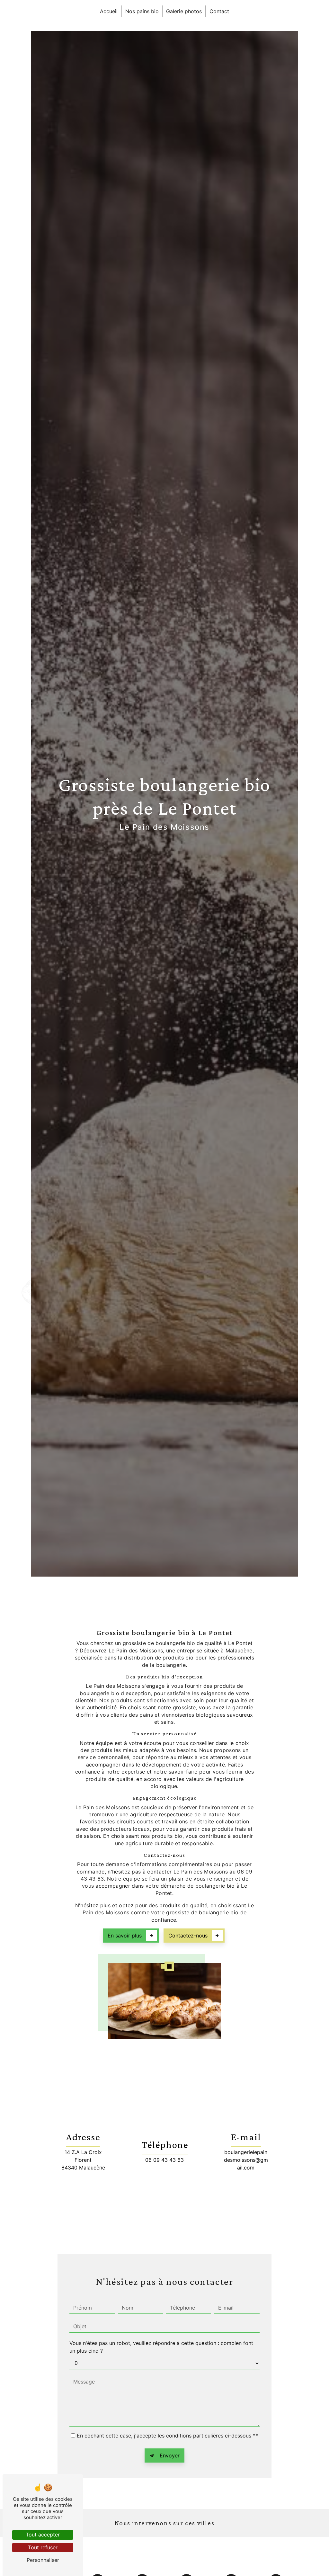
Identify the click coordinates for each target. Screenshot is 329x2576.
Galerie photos (184, 11)
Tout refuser (43, 2547)
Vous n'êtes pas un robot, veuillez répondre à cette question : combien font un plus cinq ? (161, 2347)
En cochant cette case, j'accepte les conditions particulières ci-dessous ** (167, 2436)
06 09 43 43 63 (164, 2160)
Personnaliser (43, 2560)
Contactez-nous (188, 1936)
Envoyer (170, 2455)
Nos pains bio (142, 11)
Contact (219, 11)
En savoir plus (125, 1936)
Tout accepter (43, 2535)
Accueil (109, 11)
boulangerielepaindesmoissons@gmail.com (246, 2160)
